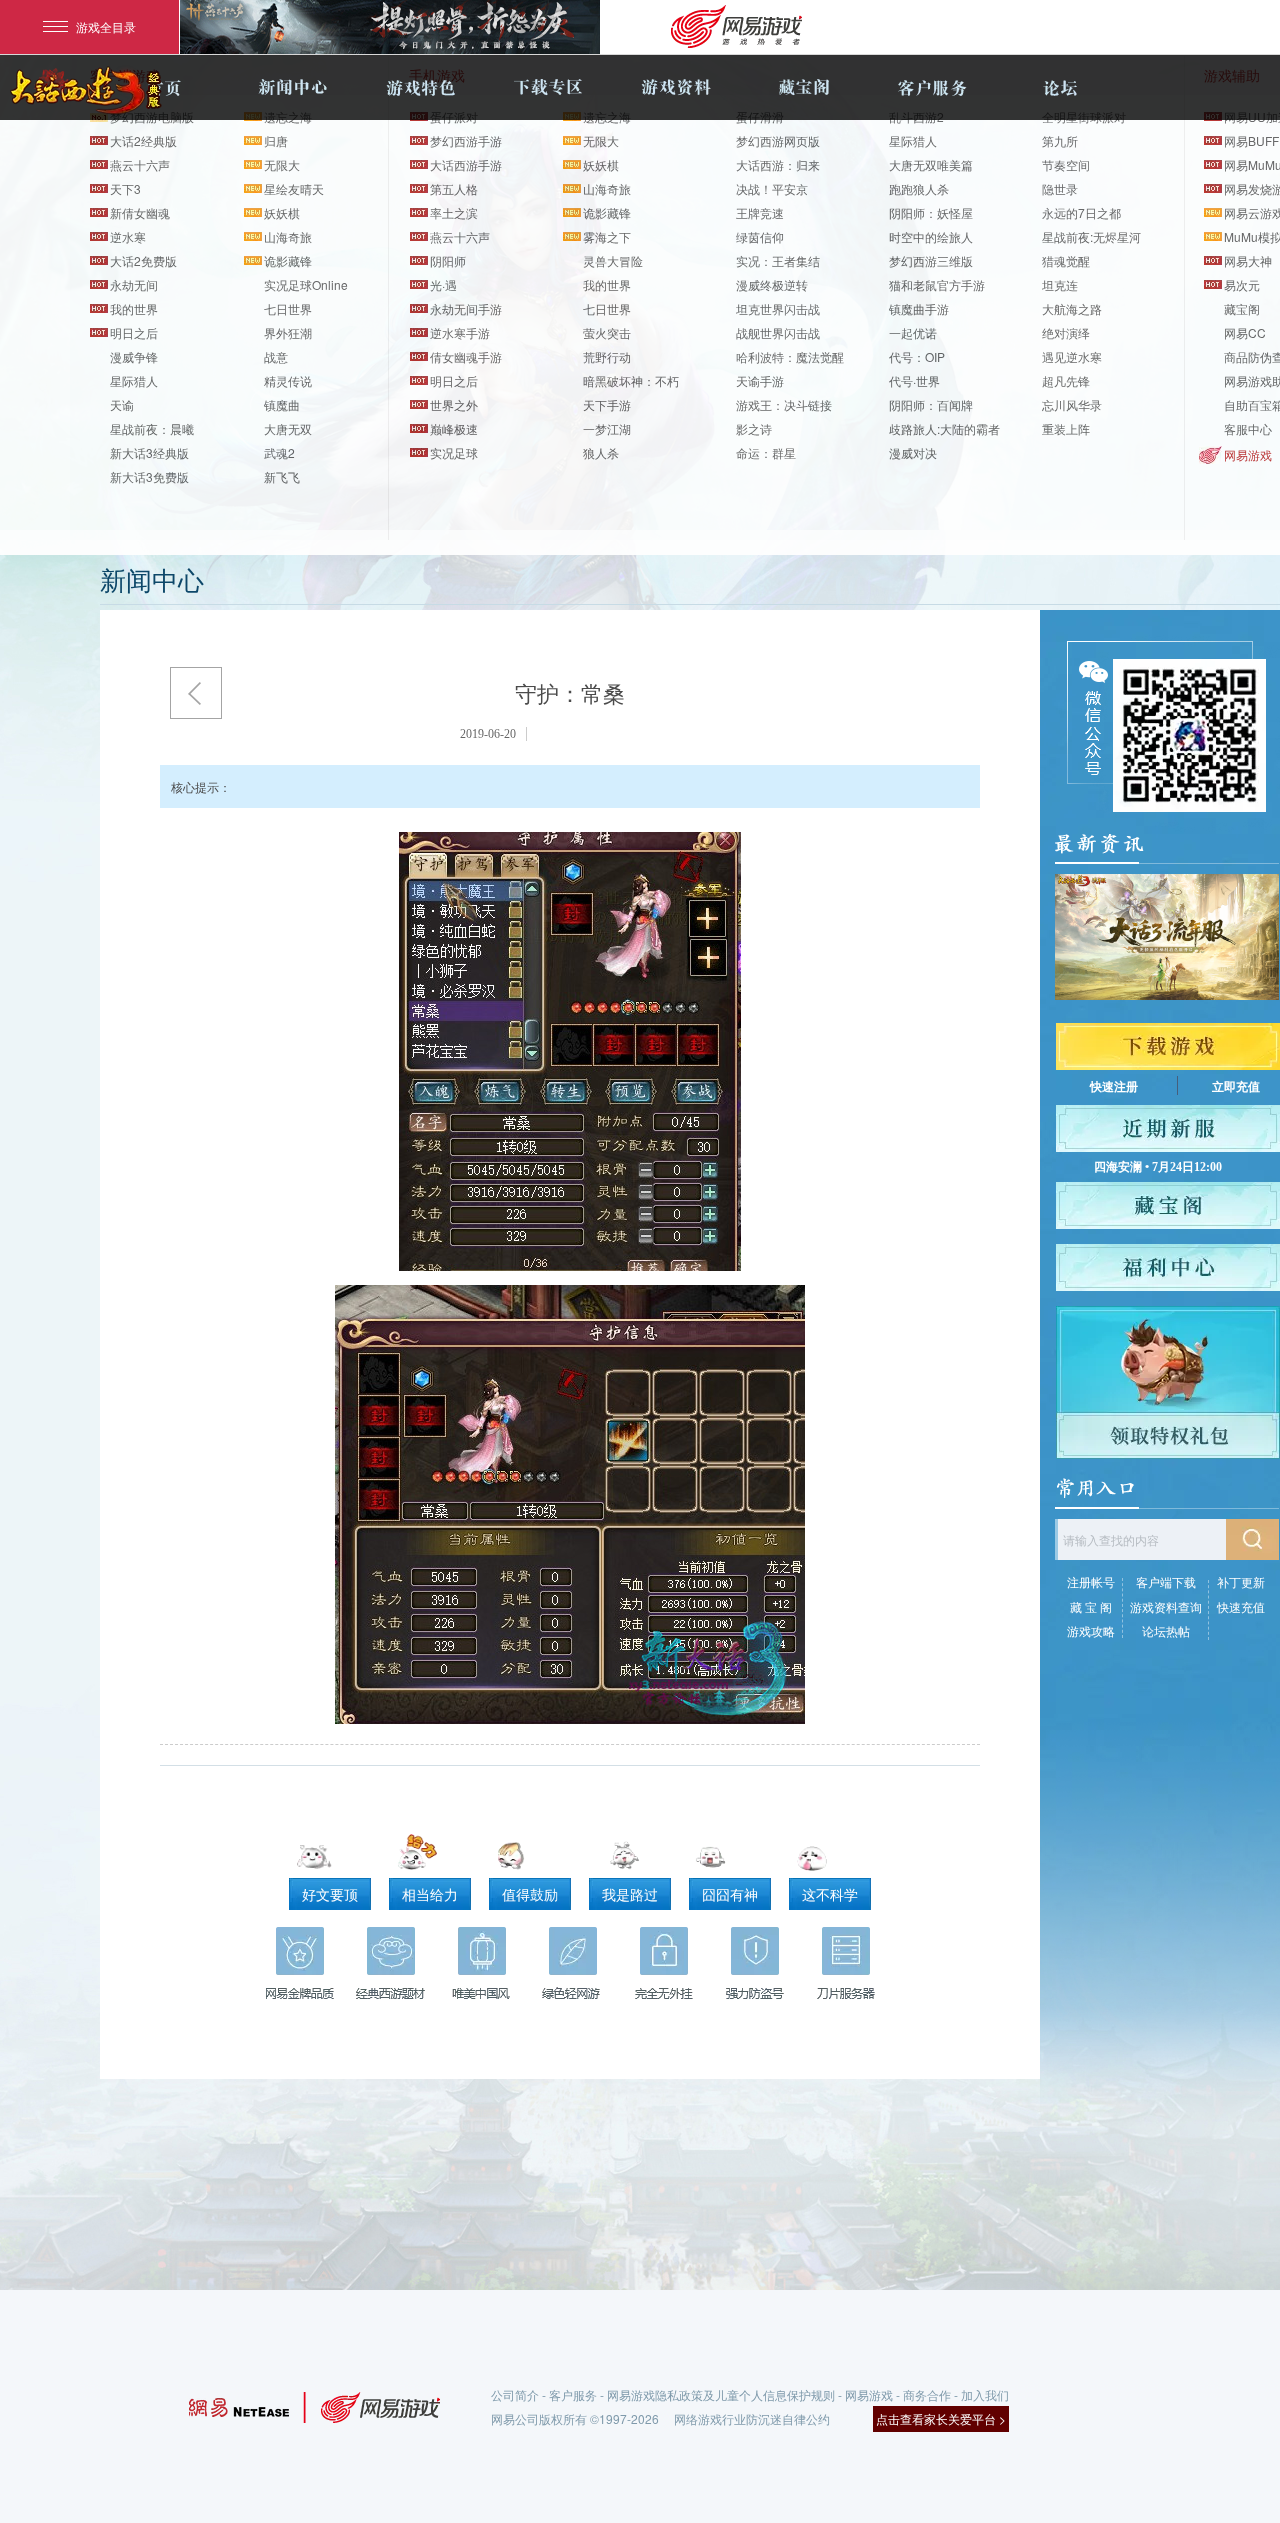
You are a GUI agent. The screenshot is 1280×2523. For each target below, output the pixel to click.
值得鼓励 (530, 1894)
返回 (196, 693)
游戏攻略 (1091, 1630)
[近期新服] (1168, 1128)
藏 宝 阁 (1091, 1606)
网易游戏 (1248, 454)
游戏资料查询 (1166, 1606)
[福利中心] (1168, 1267)
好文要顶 (330, 1894)
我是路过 (630, 1894)
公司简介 (515, 2394)
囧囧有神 (730, 1894)
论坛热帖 (1166, 1630)
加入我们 (985, 2394)
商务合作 (927, 2394)
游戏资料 (676, 87)
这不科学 (830, 1894)
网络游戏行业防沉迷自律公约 (752, 2418)
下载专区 (548, 87)
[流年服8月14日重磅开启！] (1167, 937)
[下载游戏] (1168, 1046)
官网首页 (164, 87)
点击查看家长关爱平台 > (941, 2418)
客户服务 (932, 87)
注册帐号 (1091, 1581)
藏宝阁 (804, 87)
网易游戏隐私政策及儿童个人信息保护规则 (721, 2394)
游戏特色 (420, 87)
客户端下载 (1166, 1581)
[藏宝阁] (1168, 1205)
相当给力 (430, 1894)
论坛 (1060, 87)
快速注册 (1114, 1087)
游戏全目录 (106, 26)
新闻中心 (292, 87)
